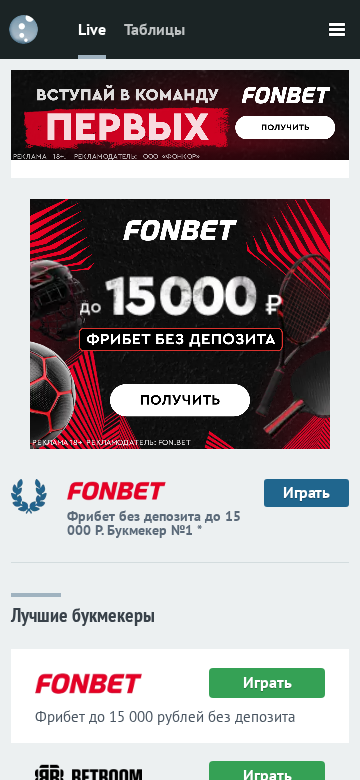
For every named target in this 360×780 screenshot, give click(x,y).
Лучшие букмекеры (83, 613)
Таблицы (154, 29)
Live (92, 29)
